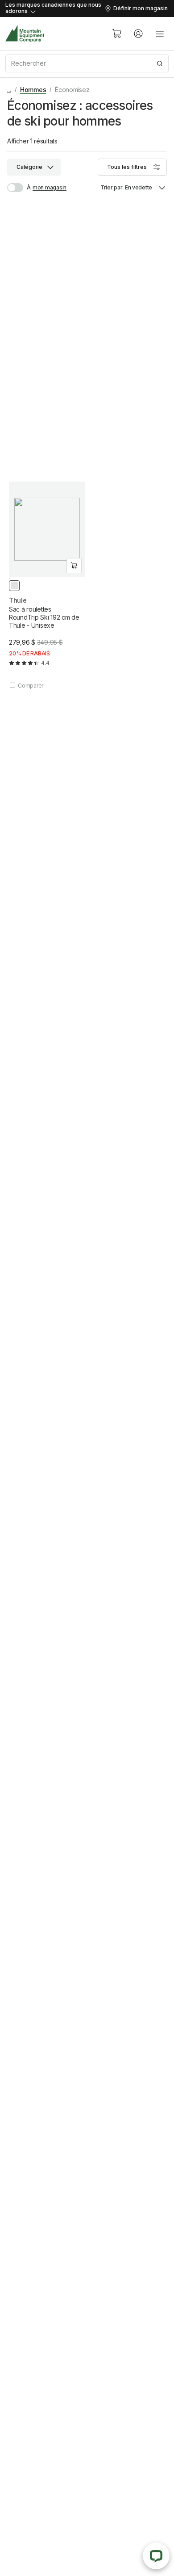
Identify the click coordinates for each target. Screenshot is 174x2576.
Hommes (33, 90)
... (9, 90)
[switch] (19, 188)
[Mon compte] (138, 34)
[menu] (160, 34)
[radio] (14, 586)
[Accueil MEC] (25, 34)
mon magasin (50, 187)
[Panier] (117, 34)
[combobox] (87, 63)
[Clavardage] (156, 2556)
